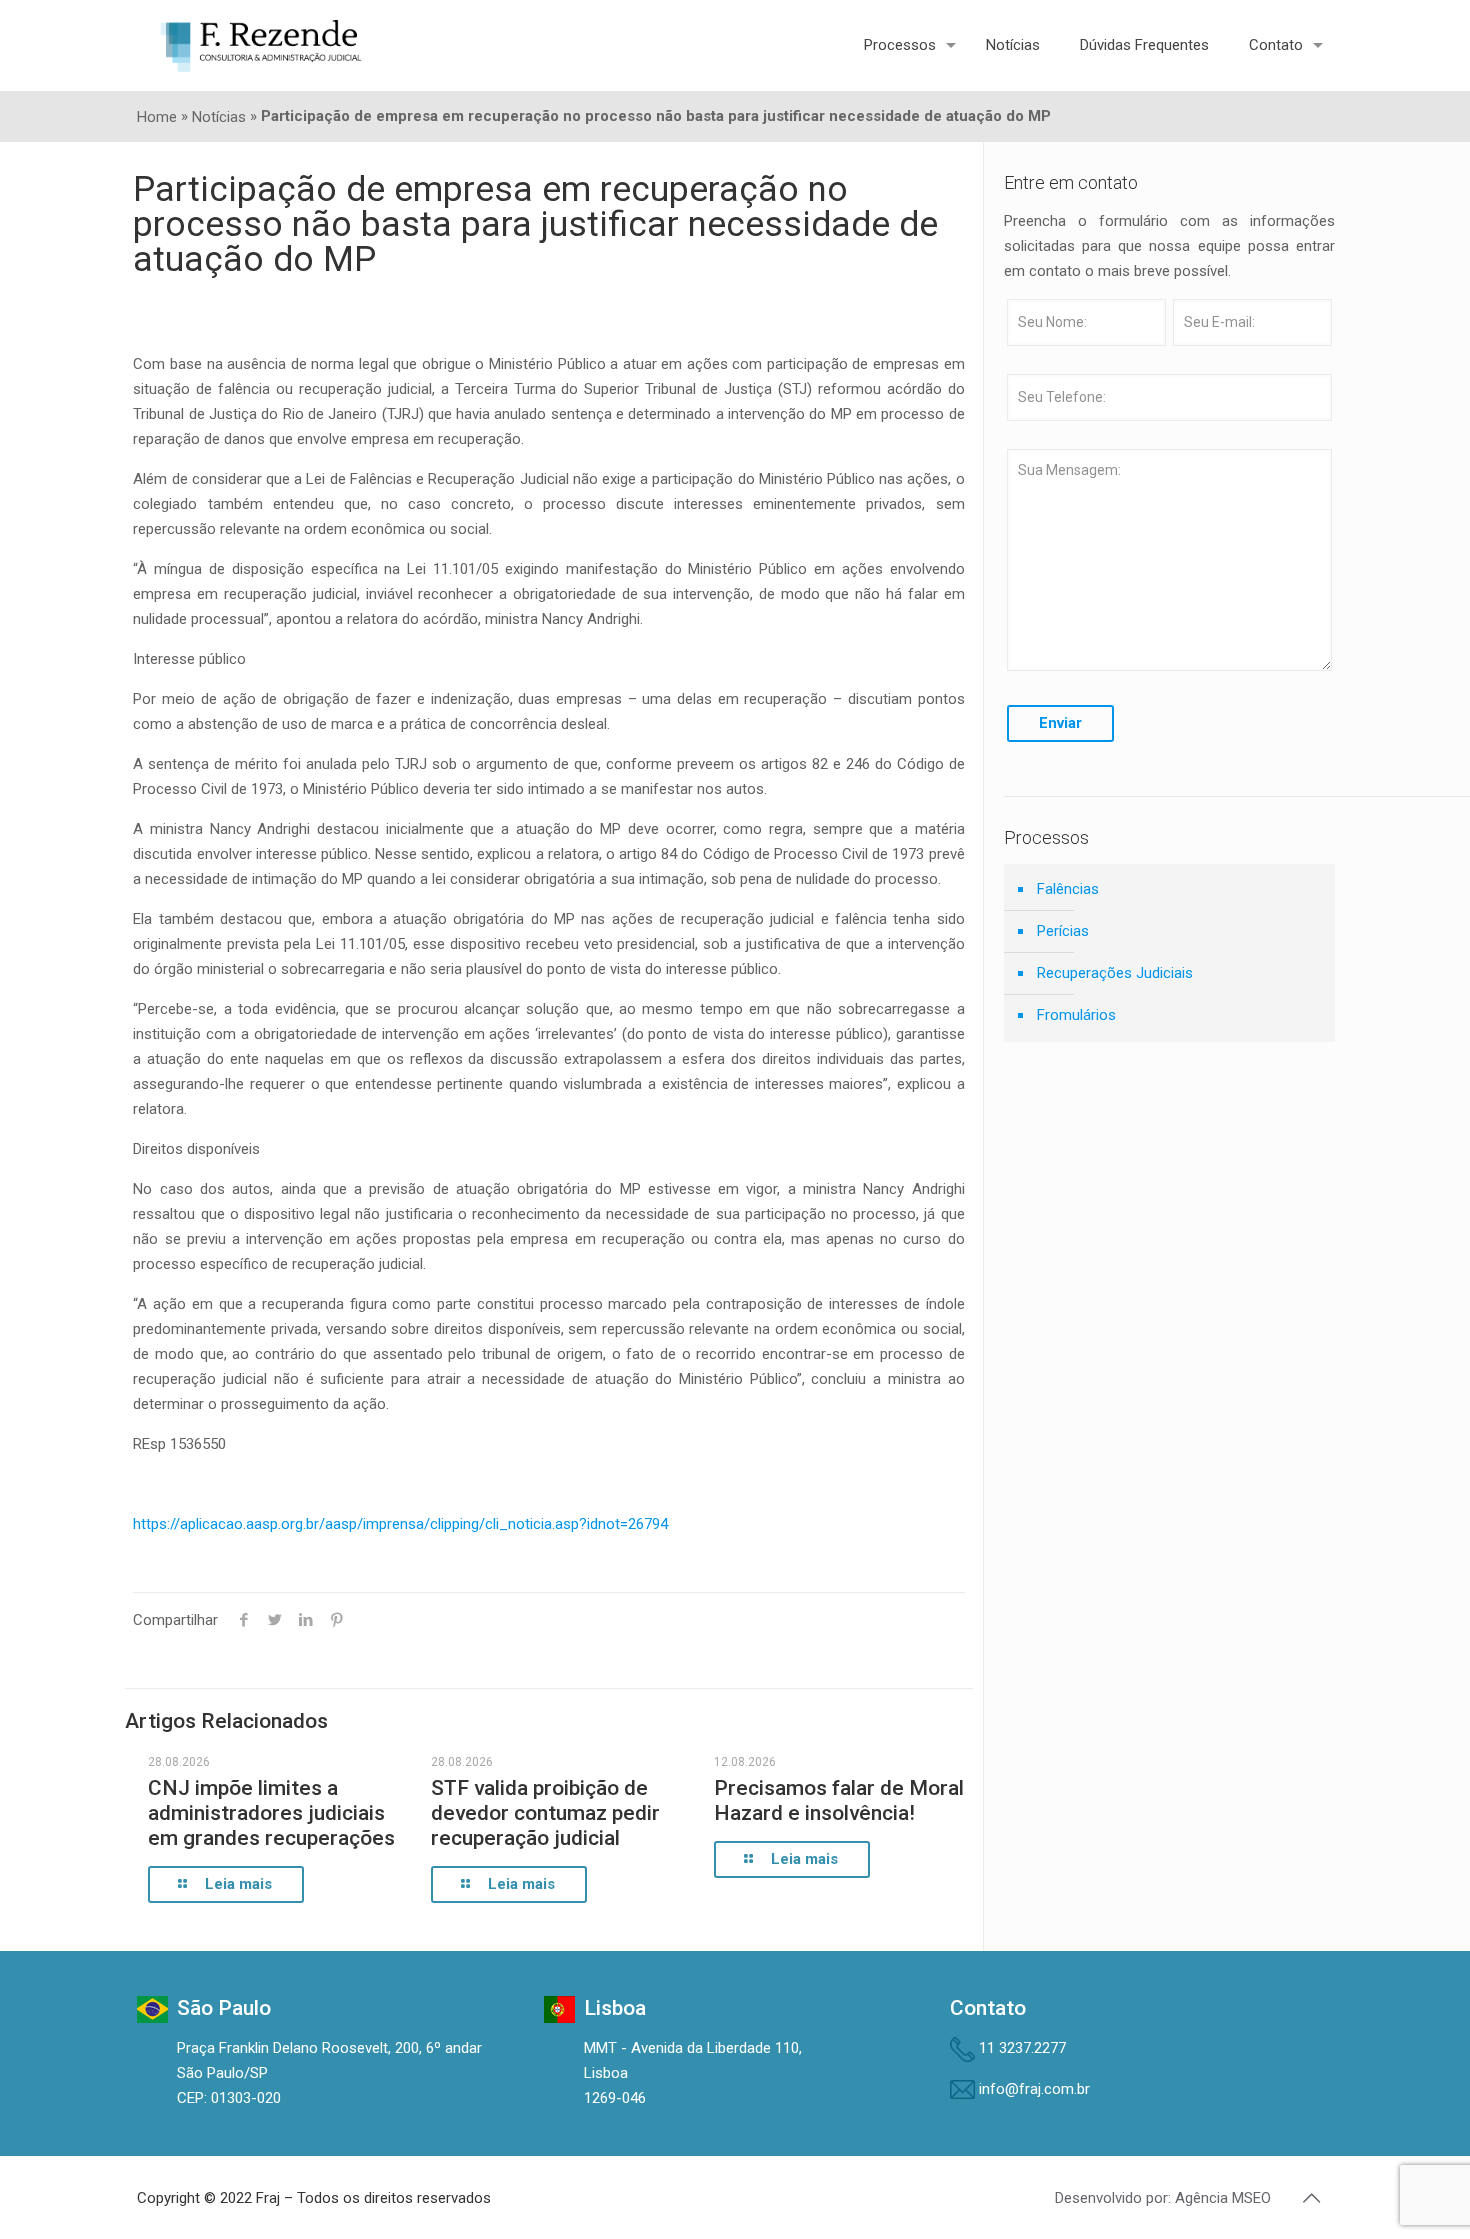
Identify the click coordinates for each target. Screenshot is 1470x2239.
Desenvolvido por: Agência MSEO (1163, 2198)
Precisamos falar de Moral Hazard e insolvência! (839, 1800)
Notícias (219, 117)
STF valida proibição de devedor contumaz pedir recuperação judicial (545, 1813)
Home (157, 117)
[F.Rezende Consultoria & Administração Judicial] (261, 45)
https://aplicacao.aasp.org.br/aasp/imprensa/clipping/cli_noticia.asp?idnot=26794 (400, 1524)
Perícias (1063, 931)
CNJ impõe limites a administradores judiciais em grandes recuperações (271, 1813)
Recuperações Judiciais (1115, 973)
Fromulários (1076, 1015)
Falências (1068, 889)
